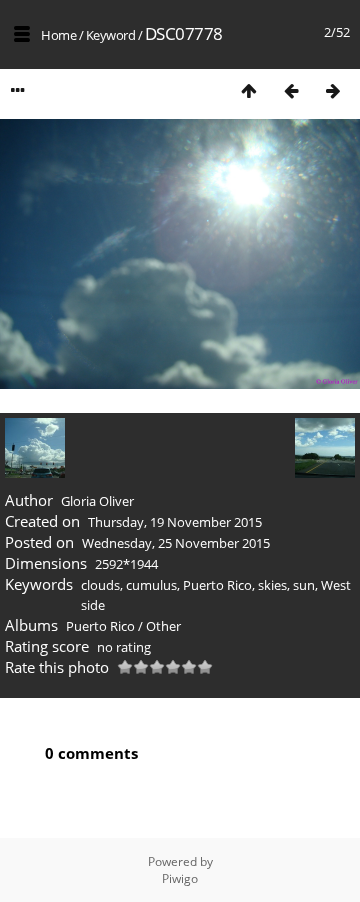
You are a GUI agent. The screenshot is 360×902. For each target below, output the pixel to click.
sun (304, 585)
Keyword (111, 35)
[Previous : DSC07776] (291, 90)
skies (272, 585)
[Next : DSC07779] (333, 90)
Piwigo (180, 878)
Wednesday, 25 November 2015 (176, 543)
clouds (100, 585)
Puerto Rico (217, 585)
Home (58, 35)
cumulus (151, 585)
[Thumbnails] (249, 90)
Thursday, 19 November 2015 (175, 522)
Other (163, 626)
